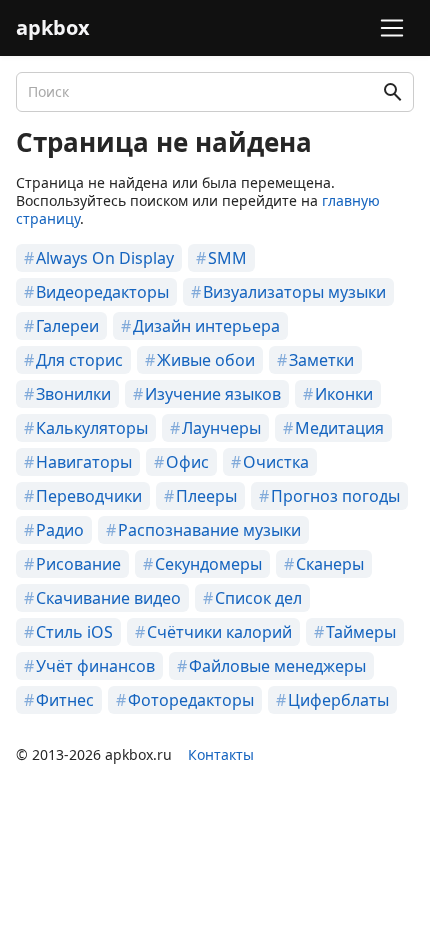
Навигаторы (84, 462)
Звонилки (73, 394)
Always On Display (105, 258)
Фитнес (65, 700)
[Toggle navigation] (389, 28)
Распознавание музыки (209, 530)
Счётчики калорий (219, 632)
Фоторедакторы (191, 700)
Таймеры (361, 632)
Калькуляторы (92, 428)
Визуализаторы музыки (294, 292)
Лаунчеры (221, 428)
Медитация (339, 428)
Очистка (276, 462)
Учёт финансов (95, 666)
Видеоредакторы (102, 292)
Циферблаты (338, 700)
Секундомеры (208, 564)
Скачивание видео (108, 598)
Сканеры (330, 564)
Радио (60, 530)
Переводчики (89, 496)
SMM (227, 258)
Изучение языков (213, 394)
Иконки (344, 394)
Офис (187, 462)
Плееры (206, 496)
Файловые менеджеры (277, 666)
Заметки (321, 360)
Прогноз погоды (335, 496)
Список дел (258, 598)
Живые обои (206, 360)
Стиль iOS (74, 632)
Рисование (78, 564)
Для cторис (79, 360)
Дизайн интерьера (206, 326)
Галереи (67, 326)
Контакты (221, 754)
